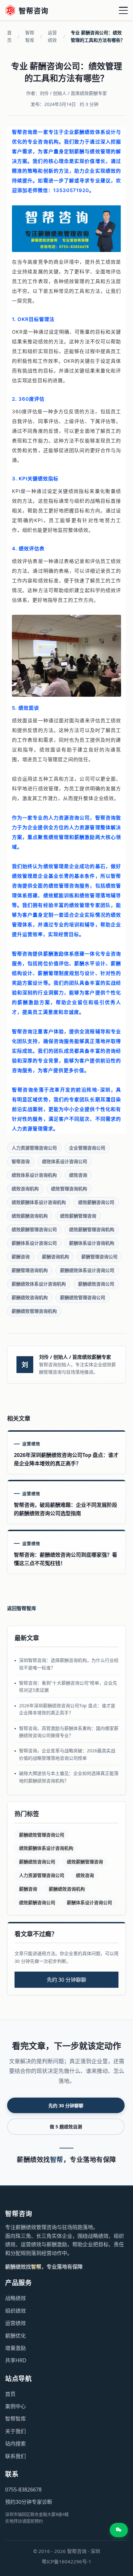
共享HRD (16, 2360)
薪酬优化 (15, 2336)
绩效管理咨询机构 (69, 1189)
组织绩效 (15, 2311)
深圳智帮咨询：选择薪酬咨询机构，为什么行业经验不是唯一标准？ (69, 1664)
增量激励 (15, 2348)
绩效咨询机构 (25, 1189)
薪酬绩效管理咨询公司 (83, 1297)
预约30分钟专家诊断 (29, 2502)
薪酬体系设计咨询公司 (34, 1243)
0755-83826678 (23, 2490)
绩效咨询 (78, 1175)
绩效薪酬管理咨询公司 (34, 1229)
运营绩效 (52, 36)
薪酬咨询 (21, 1257)
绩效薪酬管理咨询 (78, 1216)
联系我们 (15, 2456)
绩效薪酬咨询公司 (96, 1202)
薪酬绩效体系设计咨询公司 (87, 1270)
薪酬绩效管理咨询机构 (34, 1311)
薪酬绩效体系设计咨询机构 (39, 1284)
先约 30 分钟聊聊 (66, 1980)
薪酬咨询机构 (56, 1257)
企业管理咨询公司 (87, 1148)
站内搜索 (15, 2444)
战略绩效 (15, 2298)
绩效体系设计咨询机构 (34, 1175)
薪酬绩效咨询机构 (30, 1297)
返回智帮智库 (22, 1608)
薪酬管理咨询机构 (30, 1270)
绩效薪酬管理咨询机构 (92, 1229)
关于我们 (15, 2431)
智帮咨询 (21, 1161)
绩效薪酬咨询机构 (30, 1216)
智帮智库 (30, 36)
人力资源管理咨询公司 (34, 1148)
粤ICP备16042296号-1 (66, 2561)
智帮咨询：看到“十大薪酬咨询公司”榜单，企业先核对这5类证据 (68, 1686)
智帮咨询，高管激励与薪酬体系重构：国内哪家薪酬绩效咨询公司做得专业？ (69, 1732)
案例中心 (15, 2406)
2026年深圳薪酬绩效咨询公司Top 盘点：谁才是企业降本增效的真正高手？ (67, 1709)
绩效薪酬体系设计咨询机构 (39, 1202)
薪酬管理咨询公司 (99, 1257)
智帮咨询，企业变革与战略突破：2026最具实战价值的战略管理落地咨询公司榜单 (67, 1754)
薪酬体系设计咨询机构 (92, 1243)
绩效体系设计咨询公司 (65, 1161)
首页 (9, 36)
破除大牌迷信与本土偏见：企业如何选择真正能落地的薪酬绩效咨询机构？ (69, 1777)
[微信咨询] (119, 2530)
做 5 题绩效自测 (66, 2127)
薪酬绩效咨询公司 (96, 1284)
